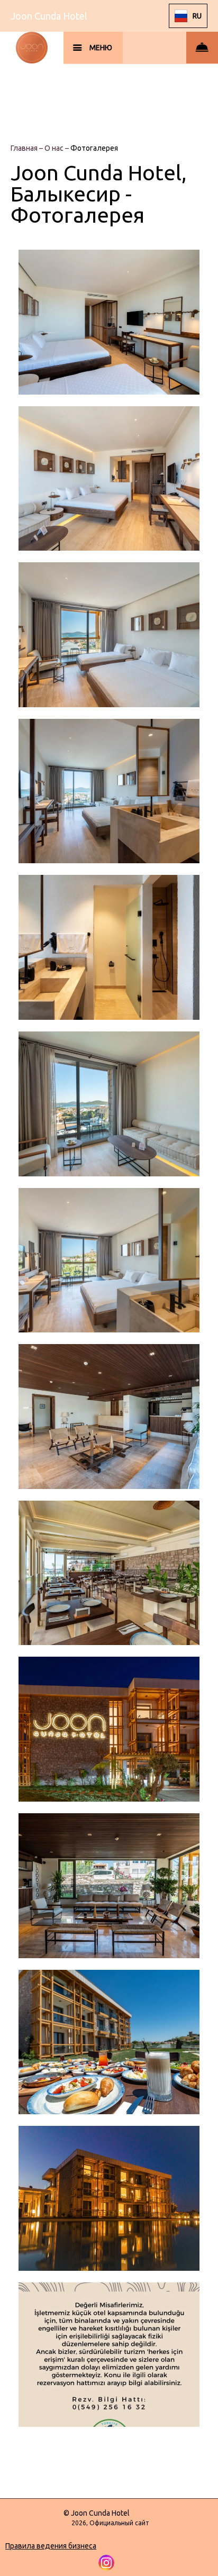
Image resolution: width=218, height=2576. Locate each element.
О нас (55, 148)
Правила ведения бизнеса (51, 2546)
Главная (25, 148)
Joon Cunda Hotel (49, 16)
